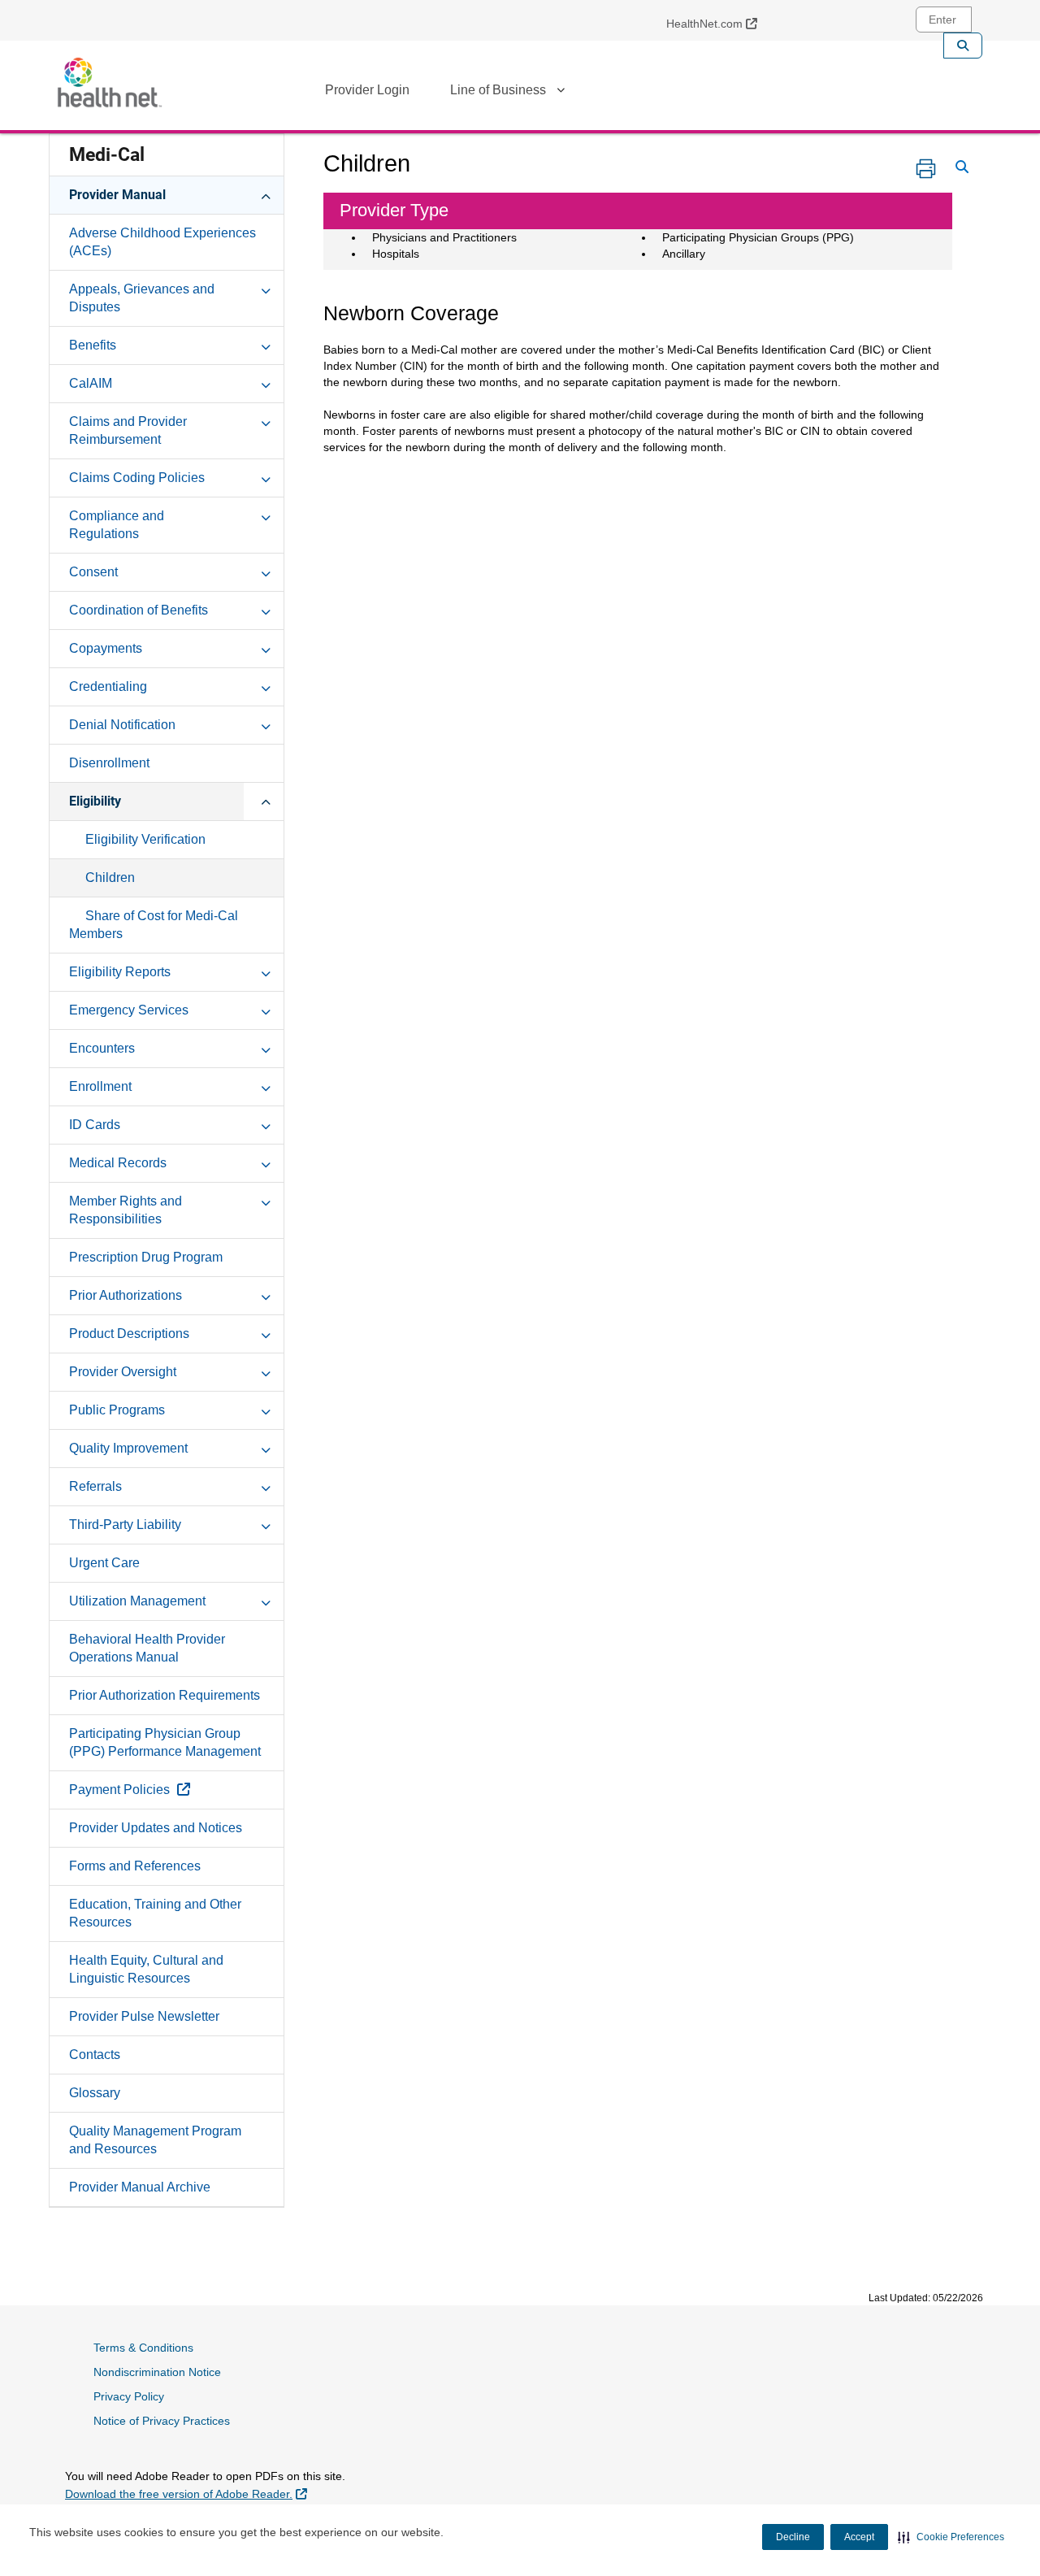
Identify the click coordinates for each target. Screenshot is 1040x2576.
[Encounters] (266, 1048)
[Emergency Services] (266, 1010)
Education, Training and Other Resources (155, 1913)
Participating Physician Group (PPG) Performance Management (165, 1742)
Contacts (95, 2055)
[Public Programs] (266, 1410)
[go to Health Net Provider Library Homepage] (110, 83)
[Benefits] (266, 345)
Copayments (106, 648)
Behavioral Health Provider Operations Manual (147, 1648)
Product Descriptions (129, 1334)
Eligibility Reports (120, 972)
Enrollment (100, 1086)
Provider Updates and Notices (156, 1828)
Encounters (102, 1048)
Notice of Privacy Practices (162, 2421)
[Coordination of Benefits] (266, 610)
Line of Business (498, 90)
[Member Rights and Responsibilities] (266, 1201)
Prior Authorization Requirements (165, 1695)
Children (110, 877)
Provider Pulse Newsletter (144, 2016)
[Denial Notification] (266, 724)
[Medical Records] (266, 1162)
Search (963, 46)
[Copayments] (266, 648)
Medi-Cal (107, 155)
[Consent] (266, 571)
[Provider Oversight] (266, 1371)
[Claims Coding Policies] (266, 477)
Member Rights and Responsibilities (126, 1210)
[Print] (926, 169)
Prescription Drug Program (146, 1257)
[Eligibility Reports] (266, 971)
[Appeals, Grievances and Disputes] (266, 289)
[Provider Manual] (266, 194)
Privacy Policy (129, 2396)
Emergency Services (129, 1010)
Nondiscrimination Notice (157, 2372)
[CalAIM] (266, 383)
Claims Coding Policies (137, 478)
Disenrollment (109, 763)
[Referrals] (266, 1486)
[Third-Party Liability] (266, 1524)
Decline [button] (793, 2537)
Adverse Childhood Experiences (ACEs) (162, 242)
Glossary (95, 2093)
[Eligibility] (266, 801)
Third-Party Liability (125, 1525)
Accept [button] (859, 2537)
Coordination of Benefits (139, 610)
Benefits (93, 345)
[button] (951, 2537)
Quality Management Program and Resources (155, 2140)
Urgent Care (104, 1563)
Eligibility (95, 801)
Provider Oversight (123, 1372)
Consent (93, 572)
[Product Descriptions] (266, 1333)
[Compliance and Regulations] (266, 515)
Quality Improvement (128, 1448)
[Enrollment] (266, 1086)
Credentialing (108, 686)
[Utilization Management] (266, 1601)
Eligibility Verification (145, 839)
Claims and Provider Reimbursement (128, 430)
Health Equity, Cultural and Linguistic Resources (146, 1969)
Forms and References (135, 1866)
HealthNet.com (718, 23)
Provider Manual (117, 195)
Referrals (95, 1486)
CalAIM (91, 383)
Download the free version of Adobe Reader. (186, 2493)
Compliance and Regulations (117, 525)
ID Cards (95, 1125)
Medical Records (118, 1163)
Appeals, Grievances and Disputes (142, 298)
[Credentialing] (266, 686)
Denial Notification (122, 725)
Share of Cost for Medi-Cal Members (154, 925)
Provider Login (367, 90)
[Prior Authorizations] (266, 1295)
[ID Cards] (266, 1124)
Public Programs (117, 1410)
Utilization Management (137, 1601)
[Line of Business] (561, 93)
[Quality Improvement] (266, 1448)
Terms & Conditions (143, 2348)
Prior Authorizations (126, 1295)
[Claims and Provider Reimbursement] (266, 421)
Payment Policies (167, 1789)
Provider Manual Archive (140, 2187)
